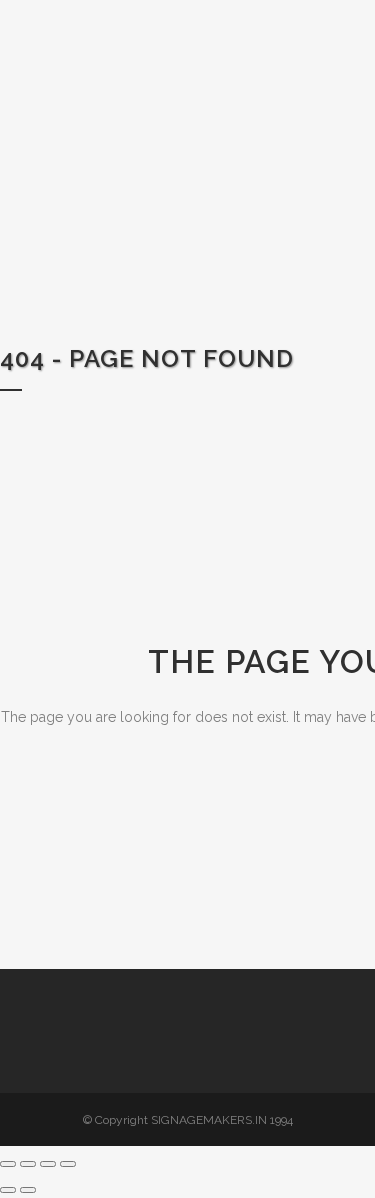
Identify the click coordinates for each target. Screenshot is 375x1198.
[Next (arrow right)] (28, 1190)
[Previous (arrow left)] (8, 1190)
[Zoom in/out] (8, 1164)
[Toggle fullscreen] (28, 1164)
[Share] (48, 1164)
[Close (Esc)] (68, 1164)
